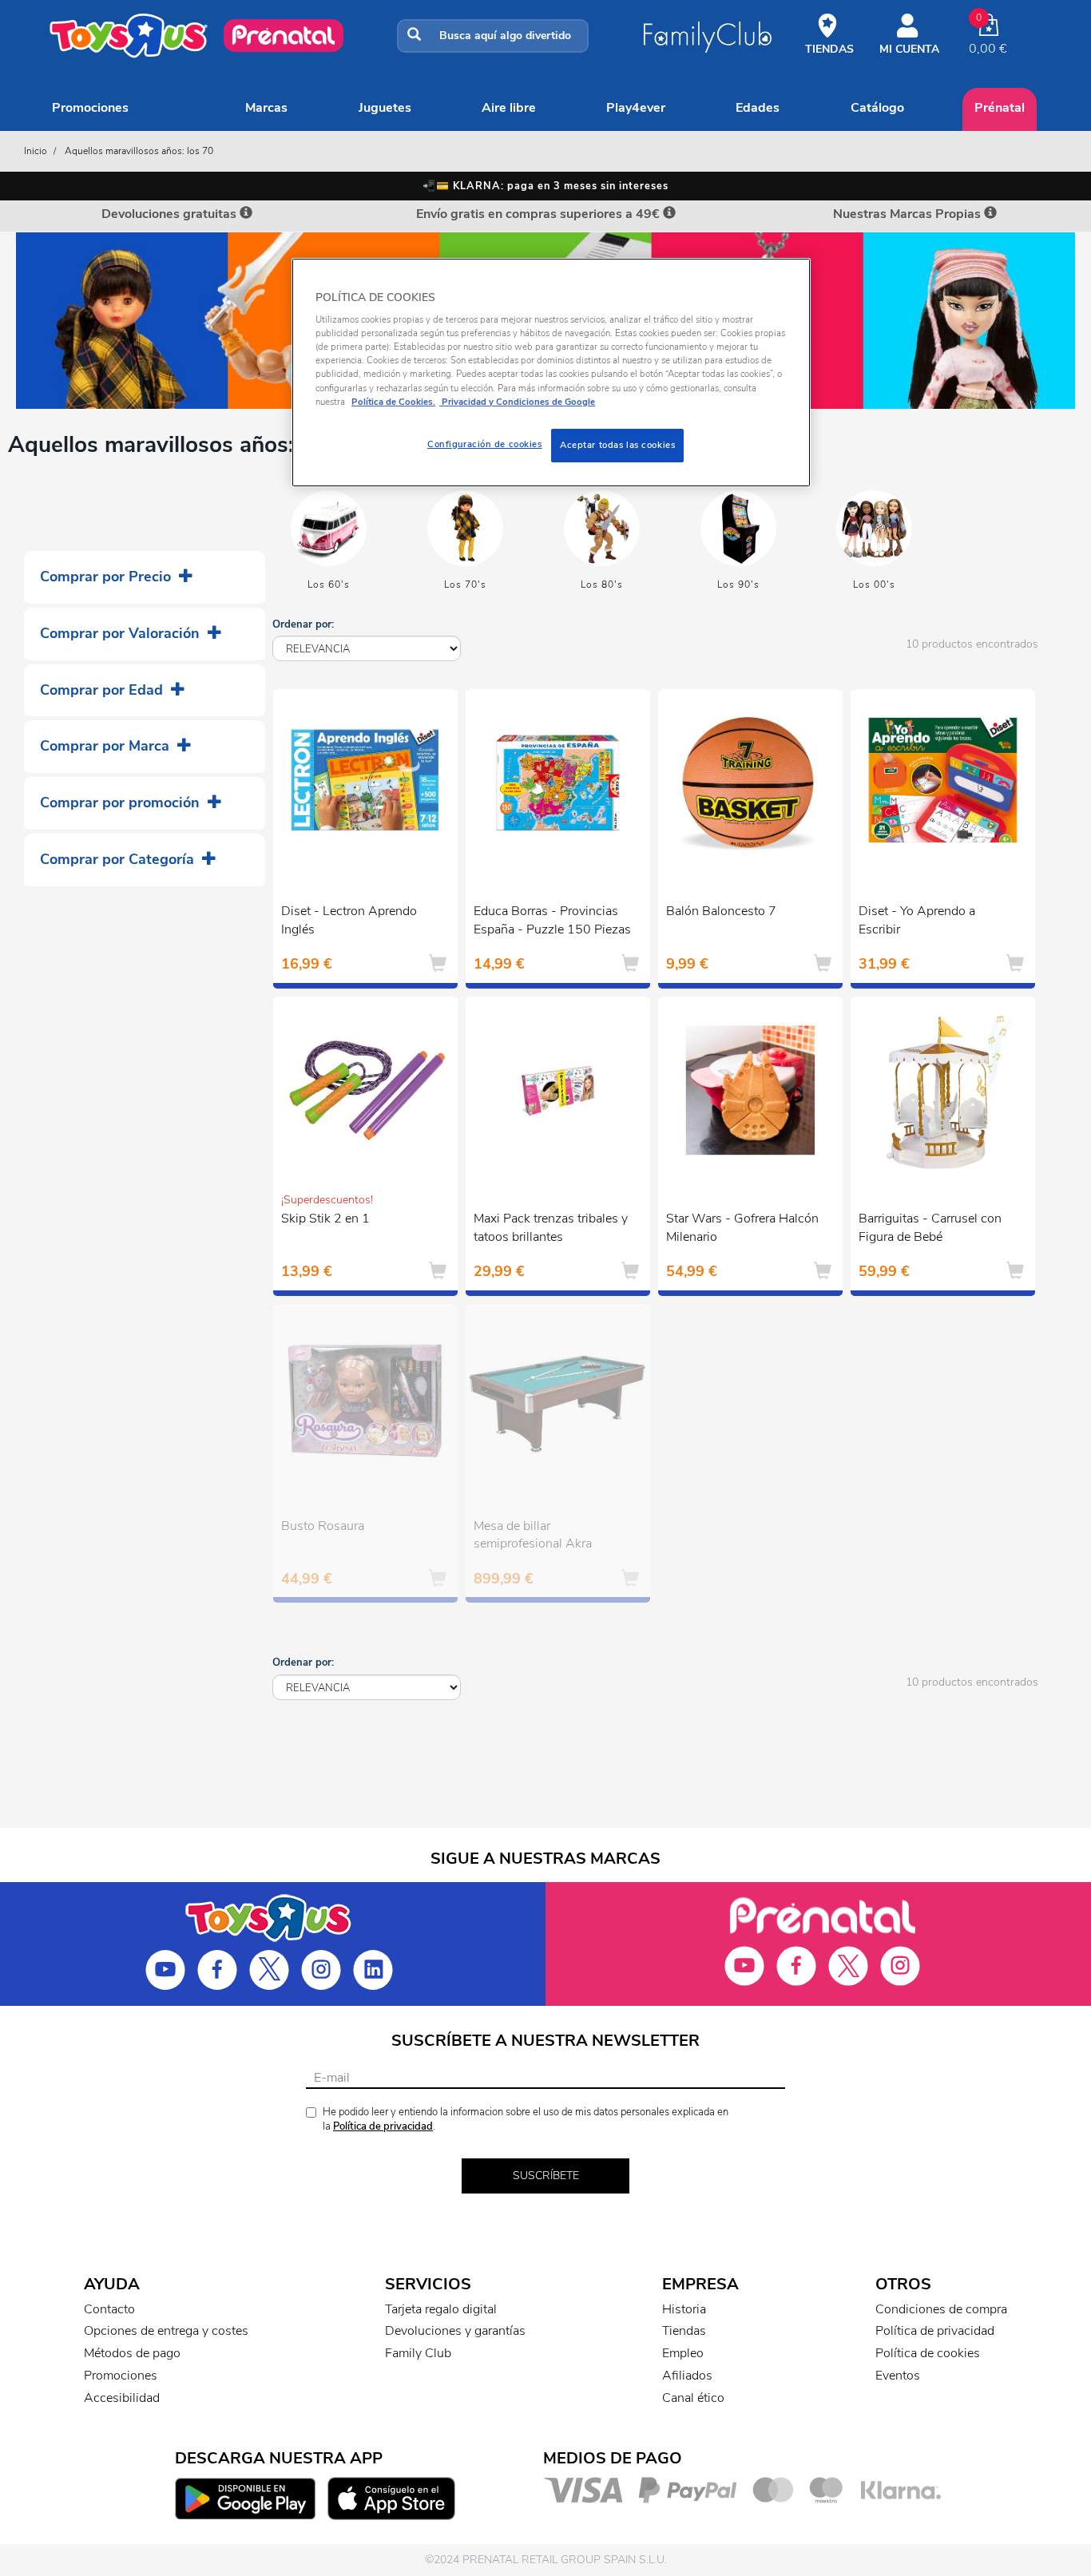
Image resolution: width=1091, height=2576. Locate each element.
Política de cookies (928, 2353)
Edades (758, 108)
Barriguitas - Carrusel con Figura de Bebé (930, 1228)
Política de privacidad (383, 2126)
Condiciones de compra (941, 2309)
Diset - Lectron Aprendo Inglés (349, 920)
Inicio (36, 151)
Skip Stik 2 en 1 (325, 1219)
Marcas (266, 108)
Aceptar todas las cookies (617, 445)
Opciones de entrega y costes (166, 2331)
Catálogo (877, 108)
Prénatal (1000, 108)
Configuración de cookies (485, 444)
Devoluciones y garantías (455, 2331)
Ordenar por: (303, 624)
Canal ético (693, 2398)
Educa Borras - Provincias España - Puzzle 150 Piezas (552, 920)
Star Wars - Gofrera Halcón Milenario (742, 1228)
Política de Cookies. (393, 402)
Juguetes (385, 108)
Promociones (90, 108)
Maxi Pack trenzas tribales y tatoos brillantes (551, 1228)
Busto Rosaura (323, 1526)
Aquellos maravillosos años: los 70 (139, 151)
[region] (551, 373)
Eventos (898, 2376)
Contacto (109, 2309)
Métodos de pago (132, 2353)
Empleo (683, 2353)
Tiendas (684, 2331)
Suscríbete (546, 2176)
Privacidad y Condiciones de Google (517, 402)
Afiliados (687, 2376)
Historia (684, 2309)
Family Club (418, 2353)
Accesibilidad (122, 2398)
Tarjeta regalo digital (441, 2309)
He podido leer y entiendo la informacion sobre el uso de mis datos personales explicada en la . (526, 2120)
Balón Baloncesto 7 (721, 911)
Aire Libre (509, 108)
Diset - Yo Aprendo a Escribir (917, 920)
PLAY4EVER (636, 108)
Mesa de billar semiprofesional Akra (533, 1535)
